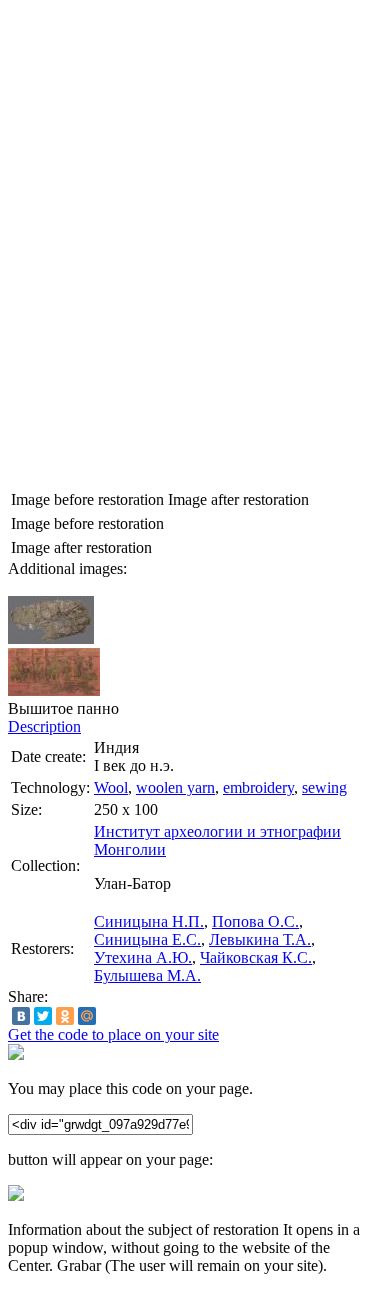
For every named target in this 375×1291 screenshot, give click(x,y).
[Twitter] (43, 1016)
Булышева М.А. (147, 975)
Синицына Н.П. (149, 921)
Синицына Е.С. (147, 939)
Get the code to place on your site (113, 1034)
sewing (324, 787)
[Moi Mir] (87, 1016)
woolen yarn (175, 787)
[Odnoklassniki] (65, 1016)
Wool (111, 787)
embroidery (258, 787)
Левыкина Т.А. (260, 939)
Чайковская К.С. (256, 957)
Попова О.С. (255, 921)
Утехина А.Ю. (143, 957)
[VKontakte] (21, 1016)
